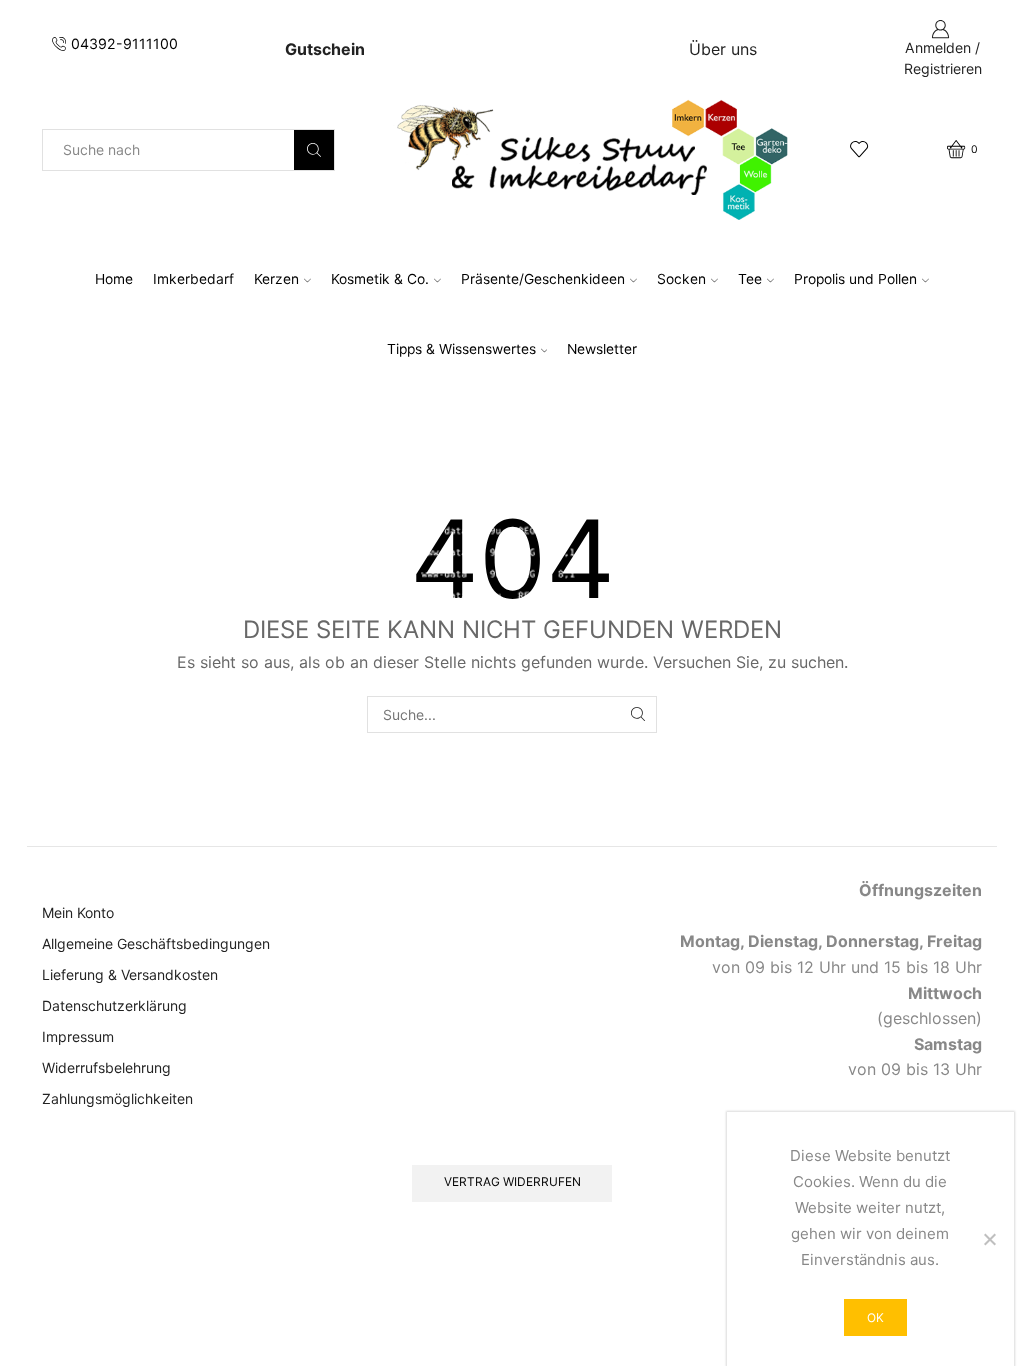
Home (114, 279)
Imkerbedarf (193, 279)
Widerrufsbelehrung (106, 1067)
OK (875, 1317)
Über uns (723, 49)
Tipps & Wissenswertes (461, 349)
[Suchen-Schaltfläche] (314, 150)
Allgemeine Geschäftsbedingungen (156, 943)
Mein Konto (78, 912)
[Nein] (989, 1239)
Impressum (78, 1036)
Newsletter (602, 349)
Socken (681, 279)
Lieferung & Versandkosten (130, 974)
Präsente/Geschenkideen (543, 279)
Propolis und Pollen (855, 279)
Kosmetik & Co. (380, 279)
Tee (750, 279)
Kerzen (276, 279)
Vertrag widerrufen (512, 1181)
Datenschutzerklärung (114, 1005)
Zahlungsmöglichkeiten (117, 1098)
